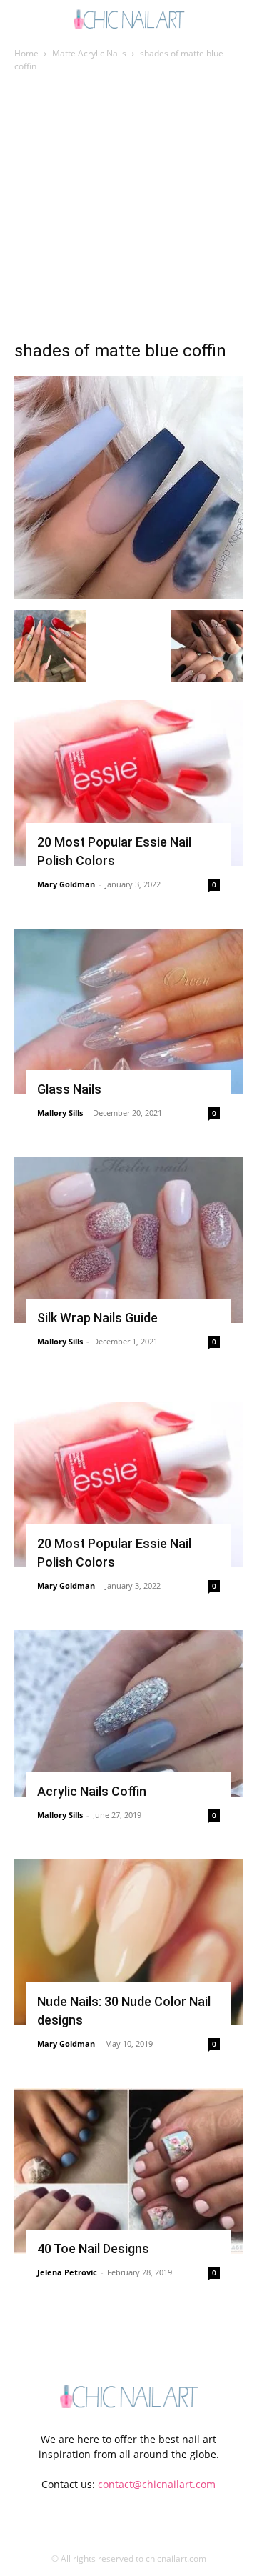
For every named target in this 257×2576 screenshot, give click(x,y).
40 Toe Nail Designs (93, 2248)
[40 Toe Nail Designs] (128, 2171)
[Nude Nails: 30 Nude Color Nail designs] (128, 1942)
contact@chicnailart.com (157, 2484)
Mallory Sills (60, 1113)
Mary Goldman (66, 884)
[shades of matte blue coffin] (128, 595)
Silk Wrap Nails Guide (97, 1318)
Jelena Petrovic (67, 2272)
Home (26, 53)
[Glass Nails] (128, 1012)
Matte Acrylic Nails (89, 53)
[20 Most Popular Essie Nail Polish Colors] (128, 783)
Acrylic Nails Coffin (92, 1791)
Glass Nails (69, 1089)
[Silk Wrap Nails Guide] (128, 1240)
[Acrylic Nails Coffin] (128, 1713)
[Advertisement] (128, 210)
